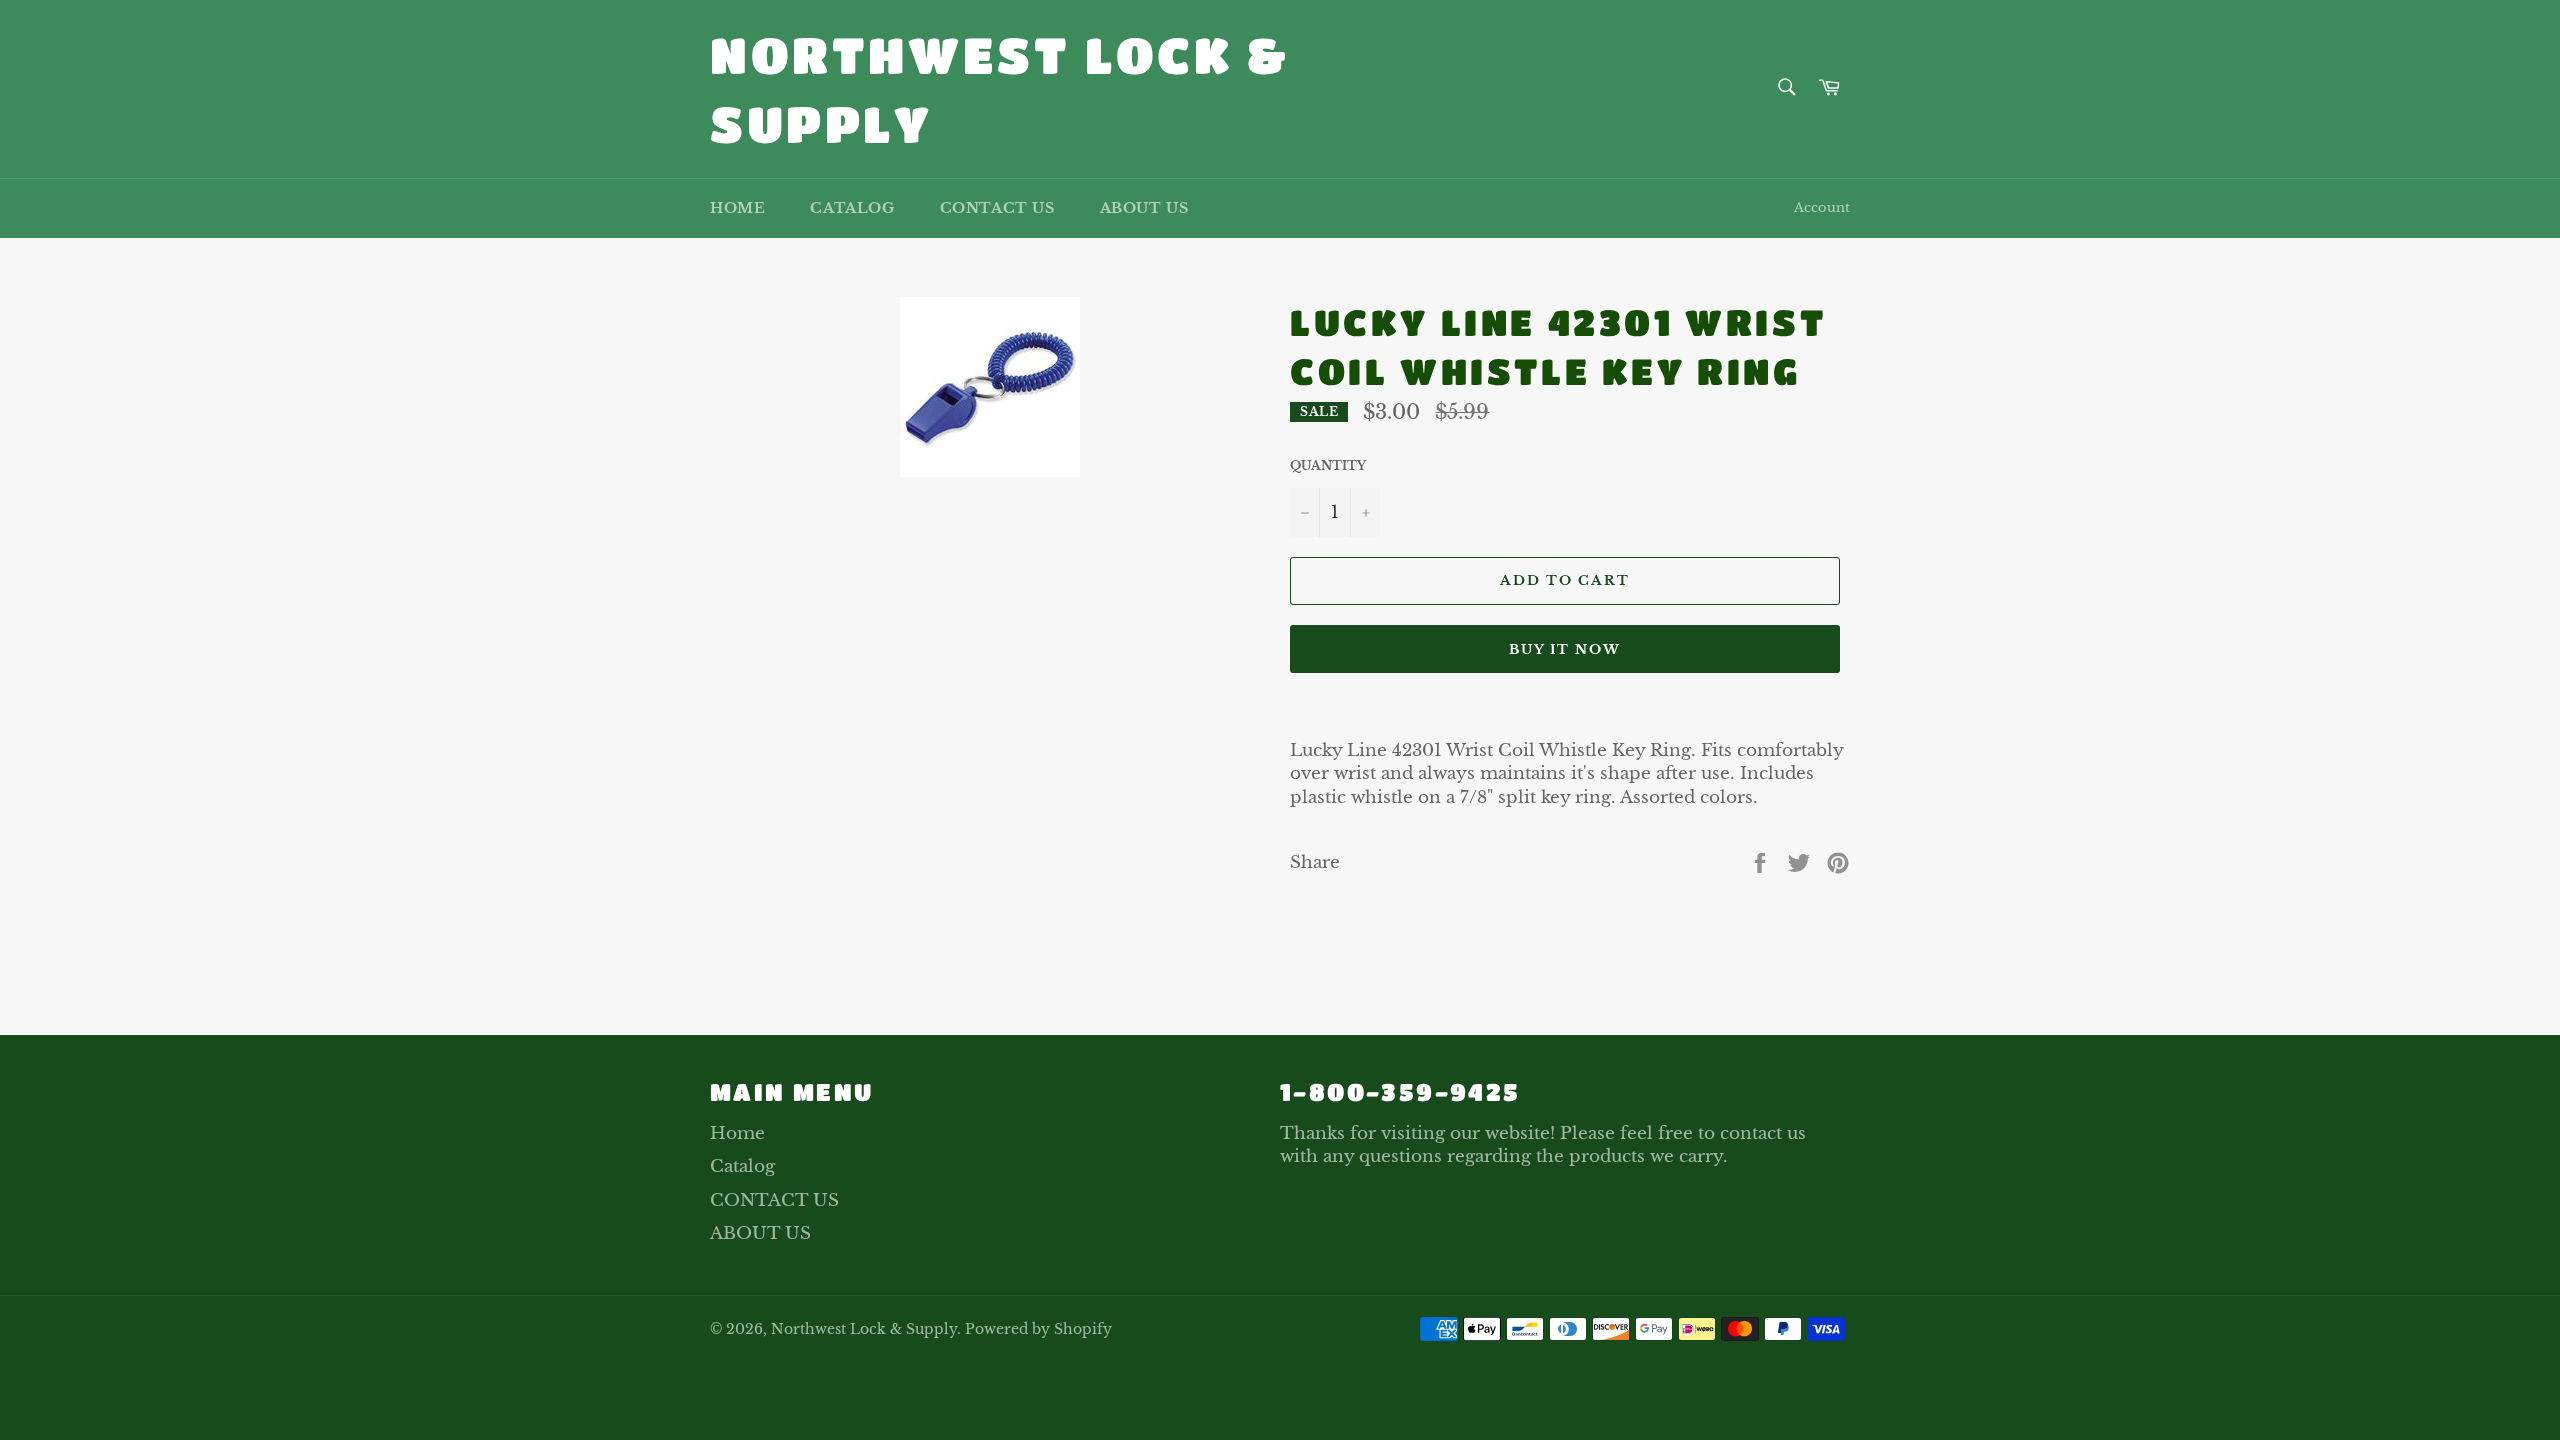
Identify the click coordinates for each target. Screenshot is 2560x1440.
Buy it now (1565, 649)
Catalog (852, 208)
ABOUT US (1144, 208)
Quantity (1328, 465)
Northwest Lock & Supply (1000, 88)
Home (737, 208)
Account (1822, 207)
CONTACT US (997, 208)
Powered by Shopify (1038, 1329)
